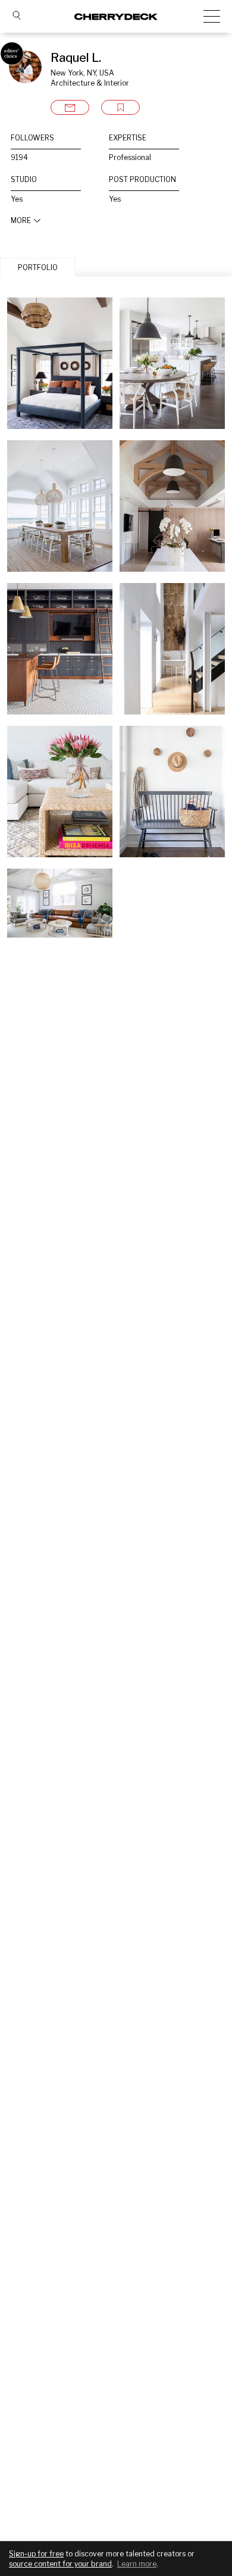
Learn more (137, 2564)
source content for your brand (60, 2564)
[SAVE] (120, 107)
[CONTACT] (70, 107)
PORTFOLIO (38, 267)
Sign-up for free (36, 2554)
